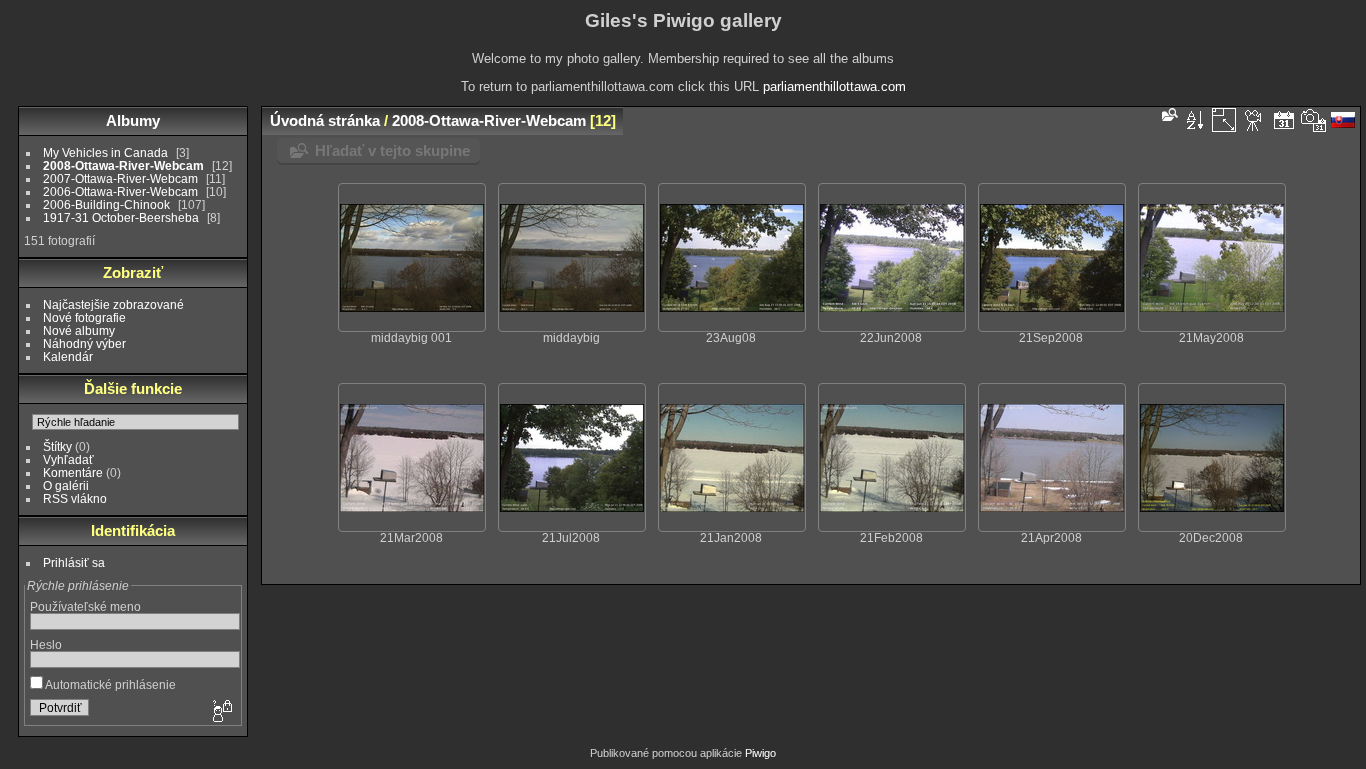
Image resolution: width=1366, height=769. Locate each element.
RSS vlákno (75, 498)
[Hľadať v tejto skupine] (1168, 114)
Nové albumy (79, 330)
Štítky (57, 446)
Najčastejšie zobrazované (113, 304)
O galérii (66, 485)
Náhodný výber (84, 343)
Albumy (133, 120)
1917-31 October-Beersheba (121, 217)
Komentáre (73, 472)
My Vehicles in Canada (105, 152)
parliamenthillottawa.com (834, 86)
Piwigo (760, 753)
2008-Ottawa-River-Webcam (123, 165)
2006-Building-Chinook (106, 204)
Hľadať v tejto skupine (392, 150)
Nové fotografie (84, 317)
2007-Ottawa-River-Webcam (120, 178)
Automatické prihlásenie (109, 684)
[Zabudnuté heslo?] (221, 712)
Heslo (46, 644)
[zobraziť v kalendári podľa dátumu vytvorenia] (1314, 120)
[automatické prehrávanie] (1254, 120)
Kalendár (68, 356)
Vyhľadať (68, 459)
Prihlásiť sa (74, 562)
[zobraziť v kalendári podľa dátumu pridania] (1284, 120)
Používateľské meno (85, 606)
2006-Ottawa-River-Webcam (120, 191)
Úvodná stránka (325, 120)
